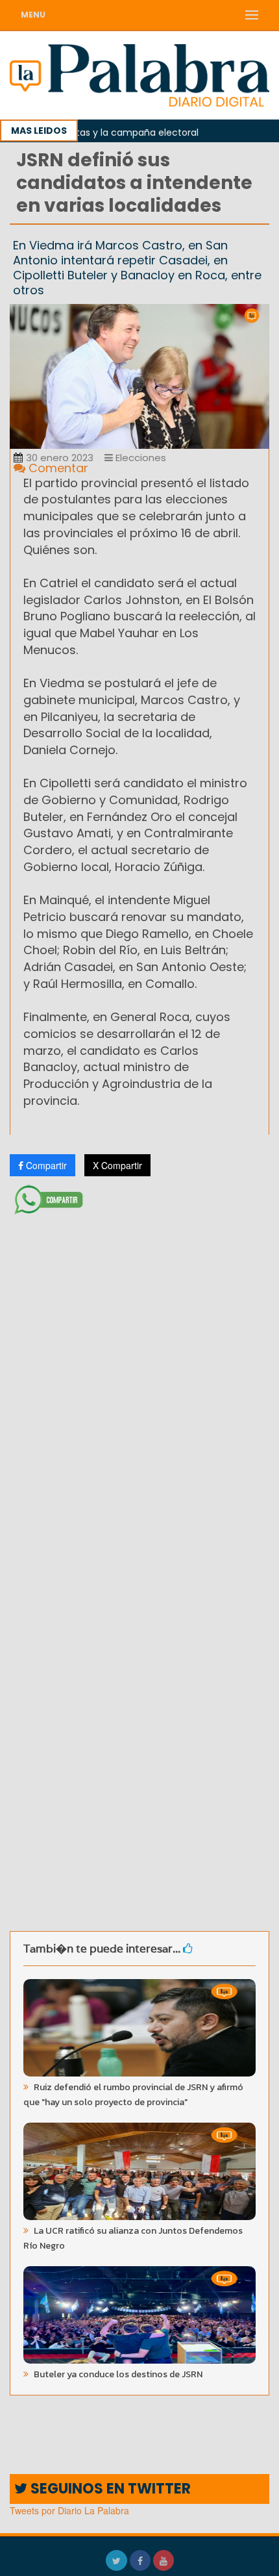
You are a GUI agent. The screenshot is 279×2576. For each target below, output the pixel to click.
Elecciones (139, 458)
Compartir (45, 1165)
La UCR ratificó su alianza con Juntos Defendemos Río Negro (133, 2238)
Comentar (57, 468)
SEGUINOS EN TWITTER (109, 2489)
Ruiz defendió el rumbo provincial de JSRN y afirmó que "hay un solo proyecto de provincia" (133, 2095)
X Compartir (117, 1165)
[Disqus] (139, 1392)
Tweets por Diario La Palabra (69, 2510)
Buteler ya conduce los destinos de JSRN (117, 2374)
